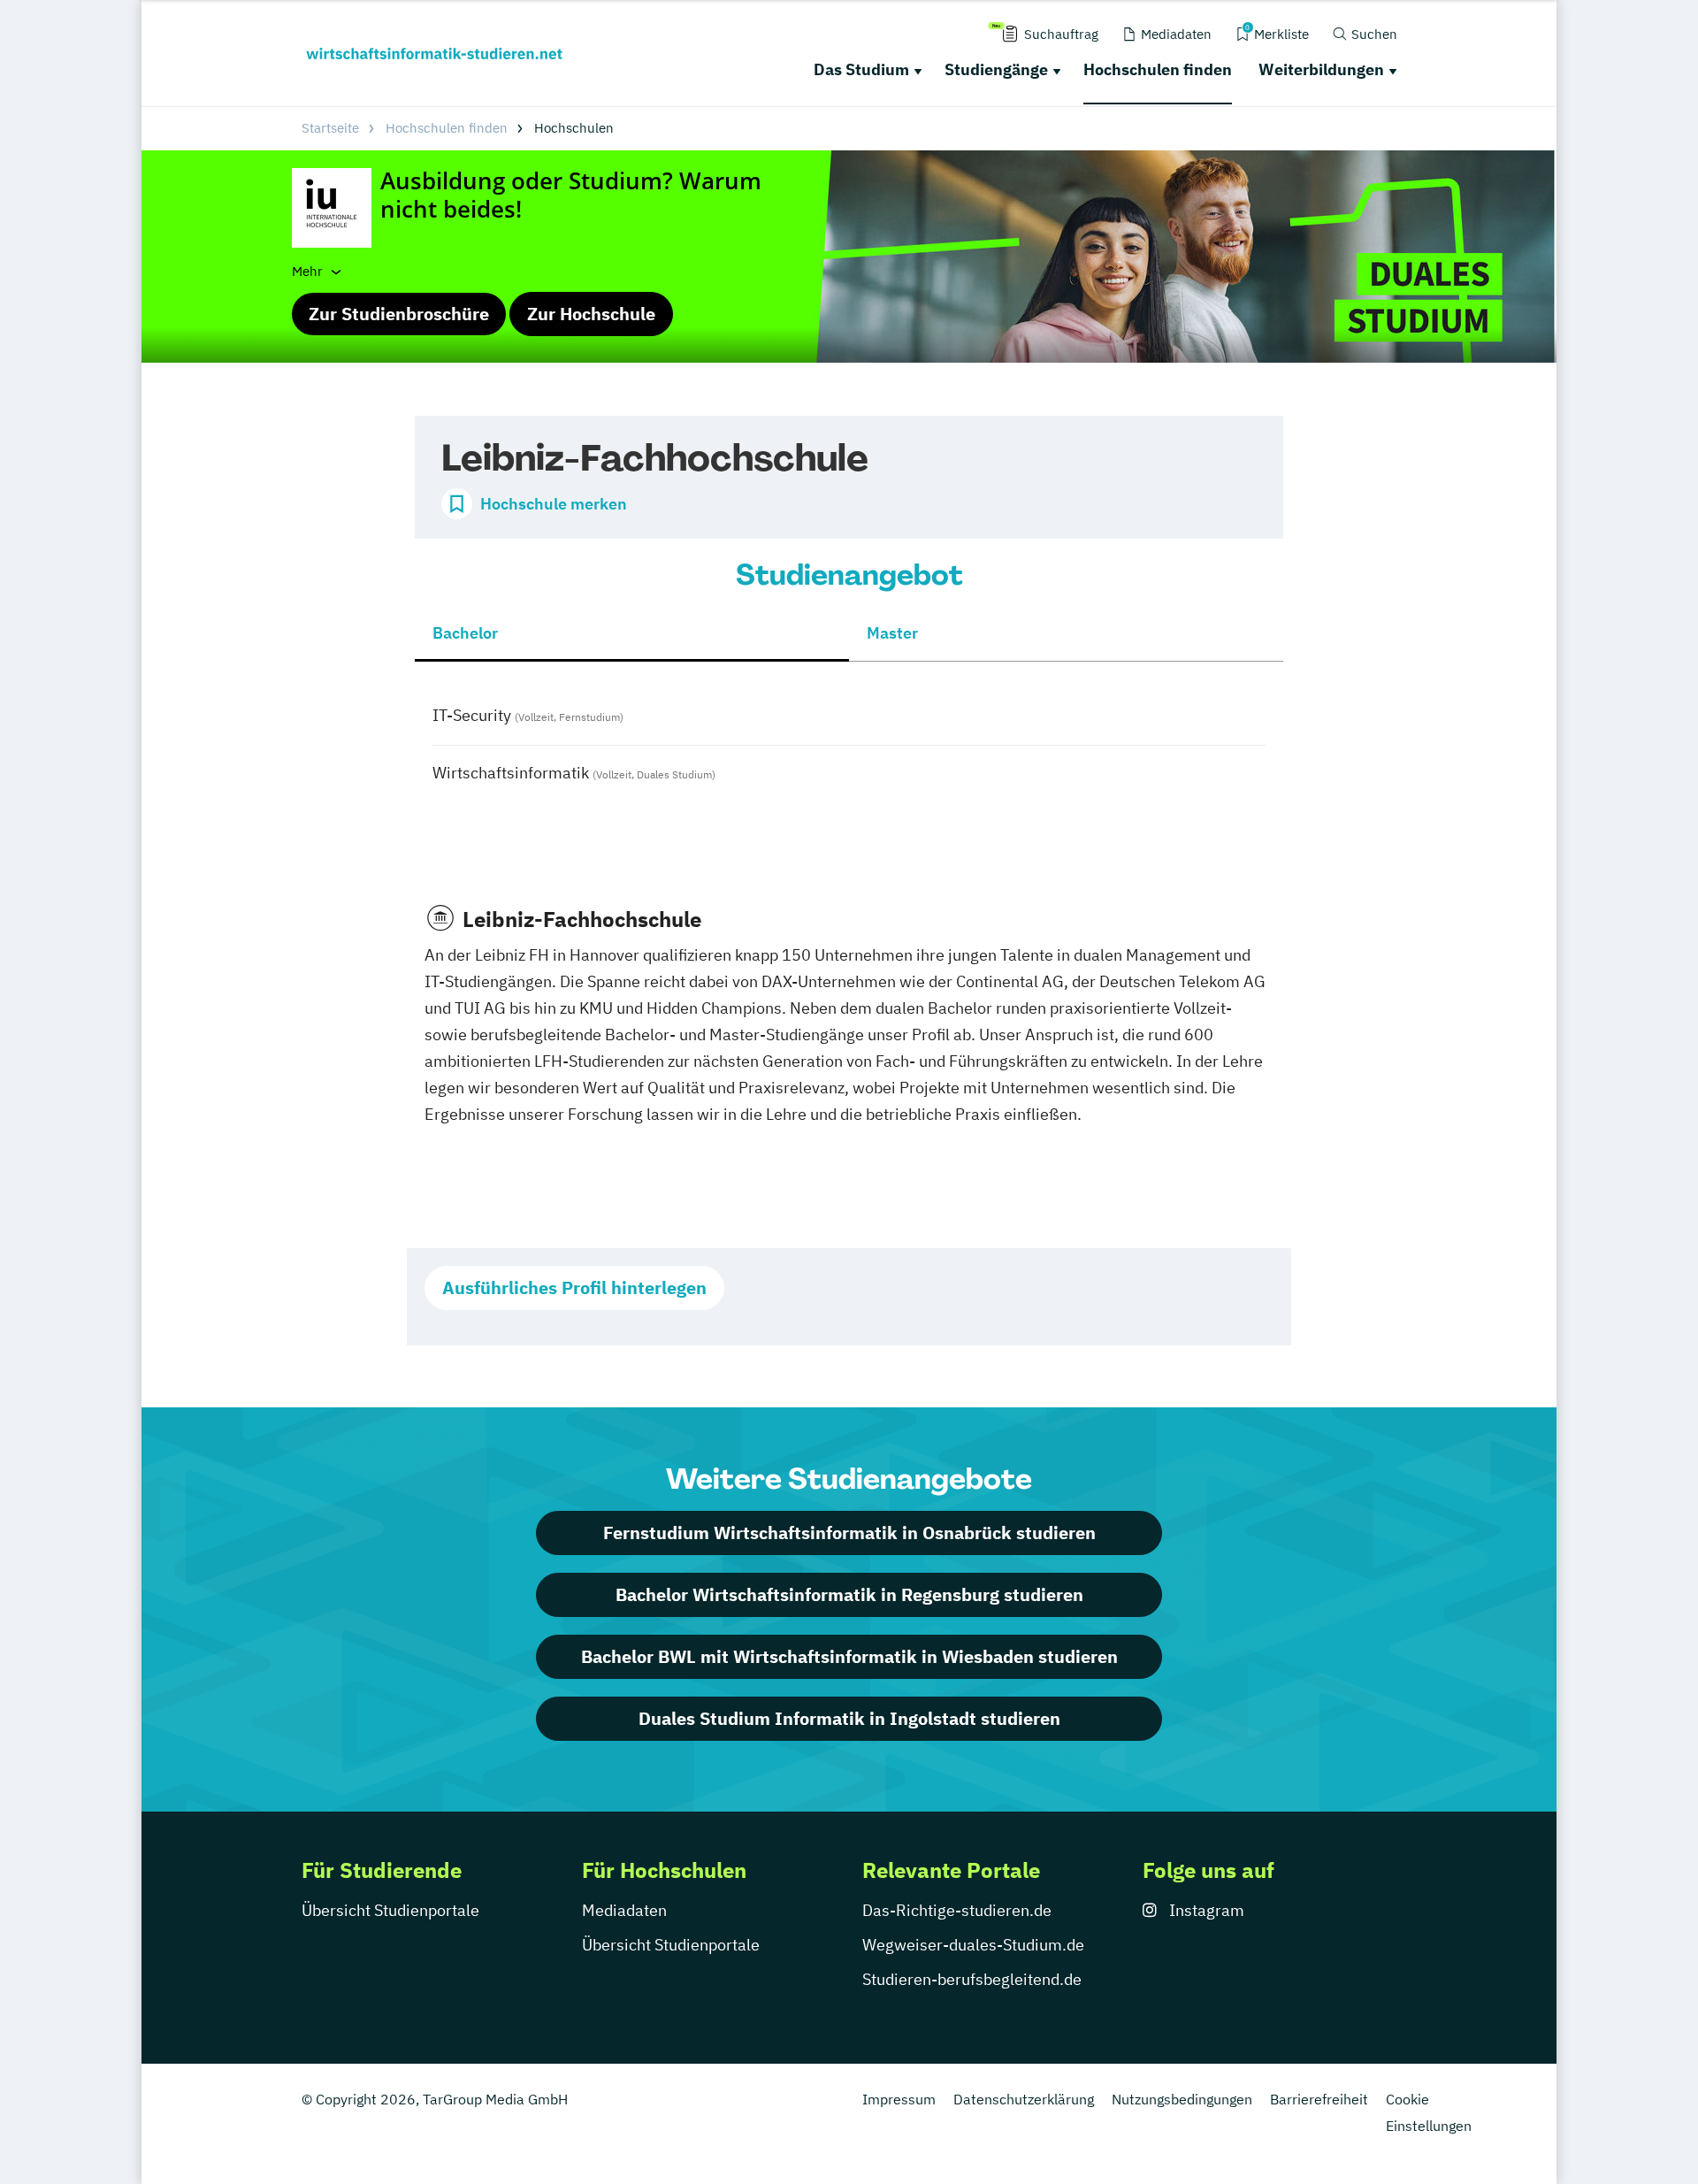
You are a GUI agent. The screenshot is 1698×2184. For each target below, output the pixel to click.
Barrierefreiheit (1319, 2099)
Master (892, 633)
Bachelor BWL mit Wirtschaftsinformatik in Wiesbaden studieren (849, 1656)
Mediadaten (624, 1910)
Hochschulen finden (1158, 69)
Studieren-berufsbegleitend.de (972, 1979)
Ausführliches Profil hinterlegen (574, 1287)
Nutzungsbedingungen (1182, 2099)
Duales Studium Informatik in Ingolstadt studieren (849, 1718)
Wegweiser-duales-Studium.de (973, 1945)
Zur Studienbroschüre (399, 314)
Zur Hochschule (591, 314)
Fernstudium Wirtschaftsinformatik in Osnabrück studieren (849, 1533)
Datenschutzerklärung (1024, 2099)
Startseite (330, 128)
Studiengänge (996, 69)
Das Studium (861, 69)
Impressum (899, 2099)
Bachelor (465, 633)
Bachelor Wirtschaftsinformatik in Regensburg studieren (849, 1594)
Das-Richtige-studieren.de (957, 1910)
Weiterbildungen (1321, 69)
